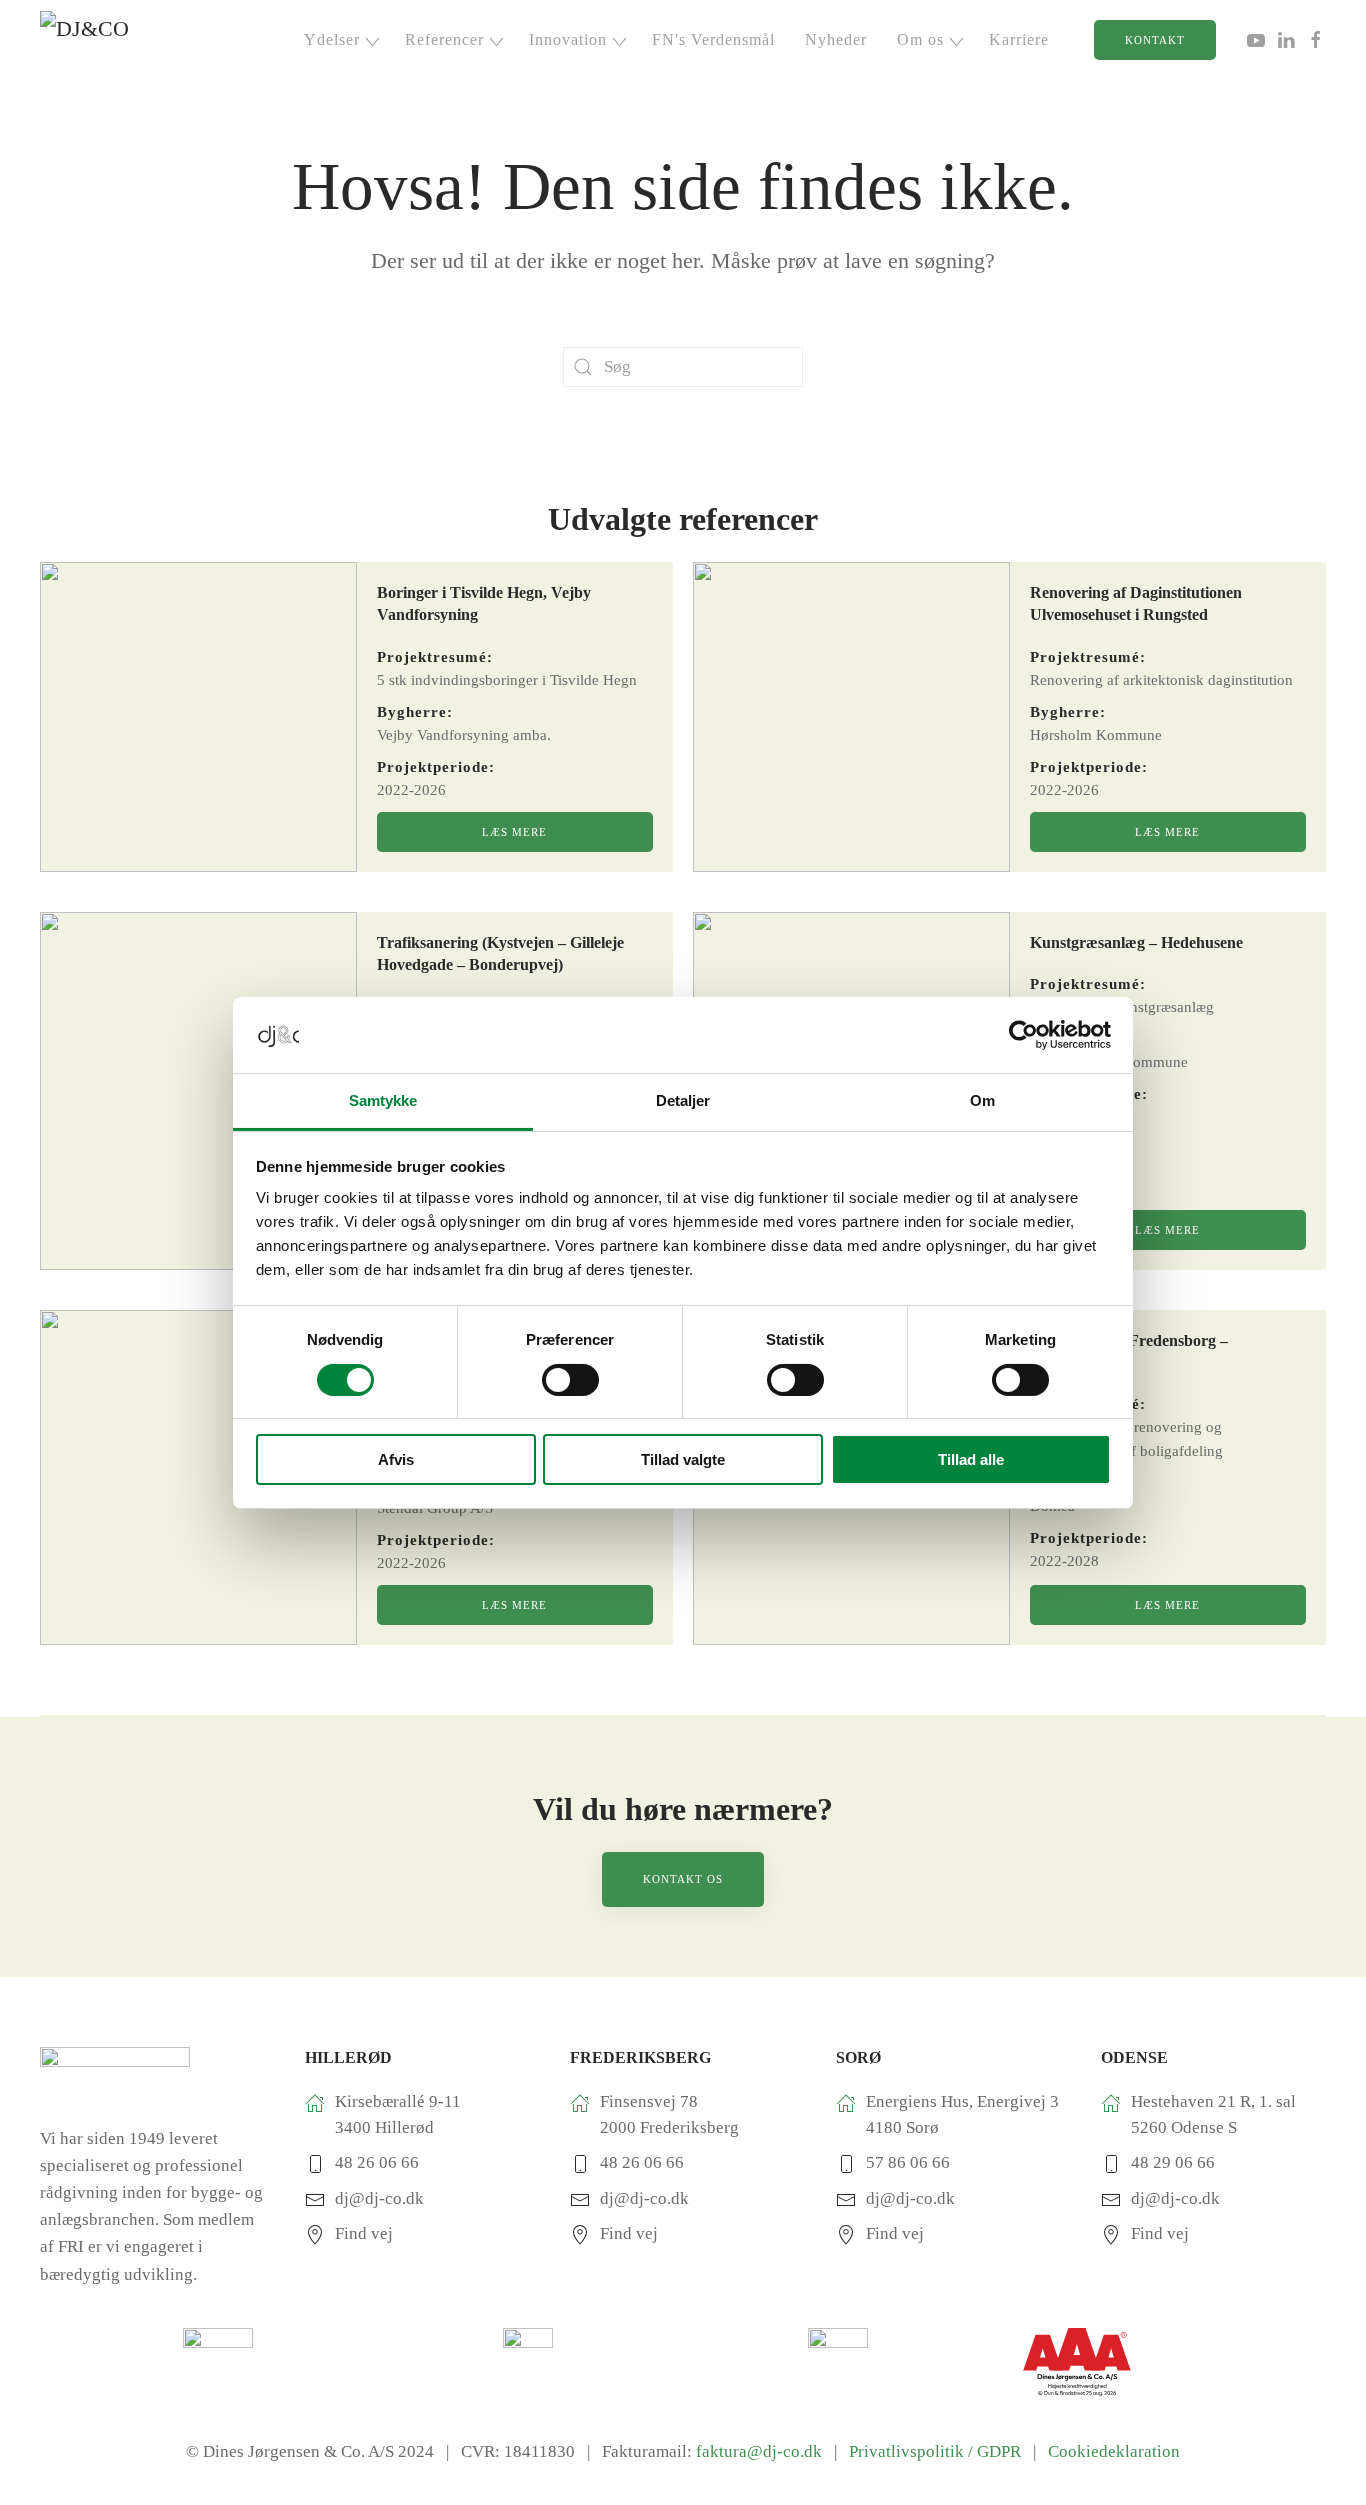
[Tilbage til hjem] (115, 40)
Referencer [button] (444, 39)
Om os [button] (920, 39)
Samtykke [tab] (383, 1100)
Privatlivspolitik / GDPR (939, 2451)
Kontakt (1155, 40)
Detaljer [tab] (683, 1100)
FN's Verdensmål (713, 39)
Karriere (1019, 39)
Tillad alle (971, 1459)
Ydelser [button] (332, 39)
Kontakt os (683, 1879)
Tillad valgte (683, 1459)
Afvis (396, 1459)
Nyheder (836, 39)
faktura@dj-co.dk (759, 2451)
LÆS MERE (514, 832)
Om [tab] (982, 1100)
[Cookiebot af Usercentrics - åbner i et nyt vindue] (1023, 1035)
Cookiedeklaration (1114, 2451)
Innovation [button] (568, 39)
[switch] (570, 1380)
